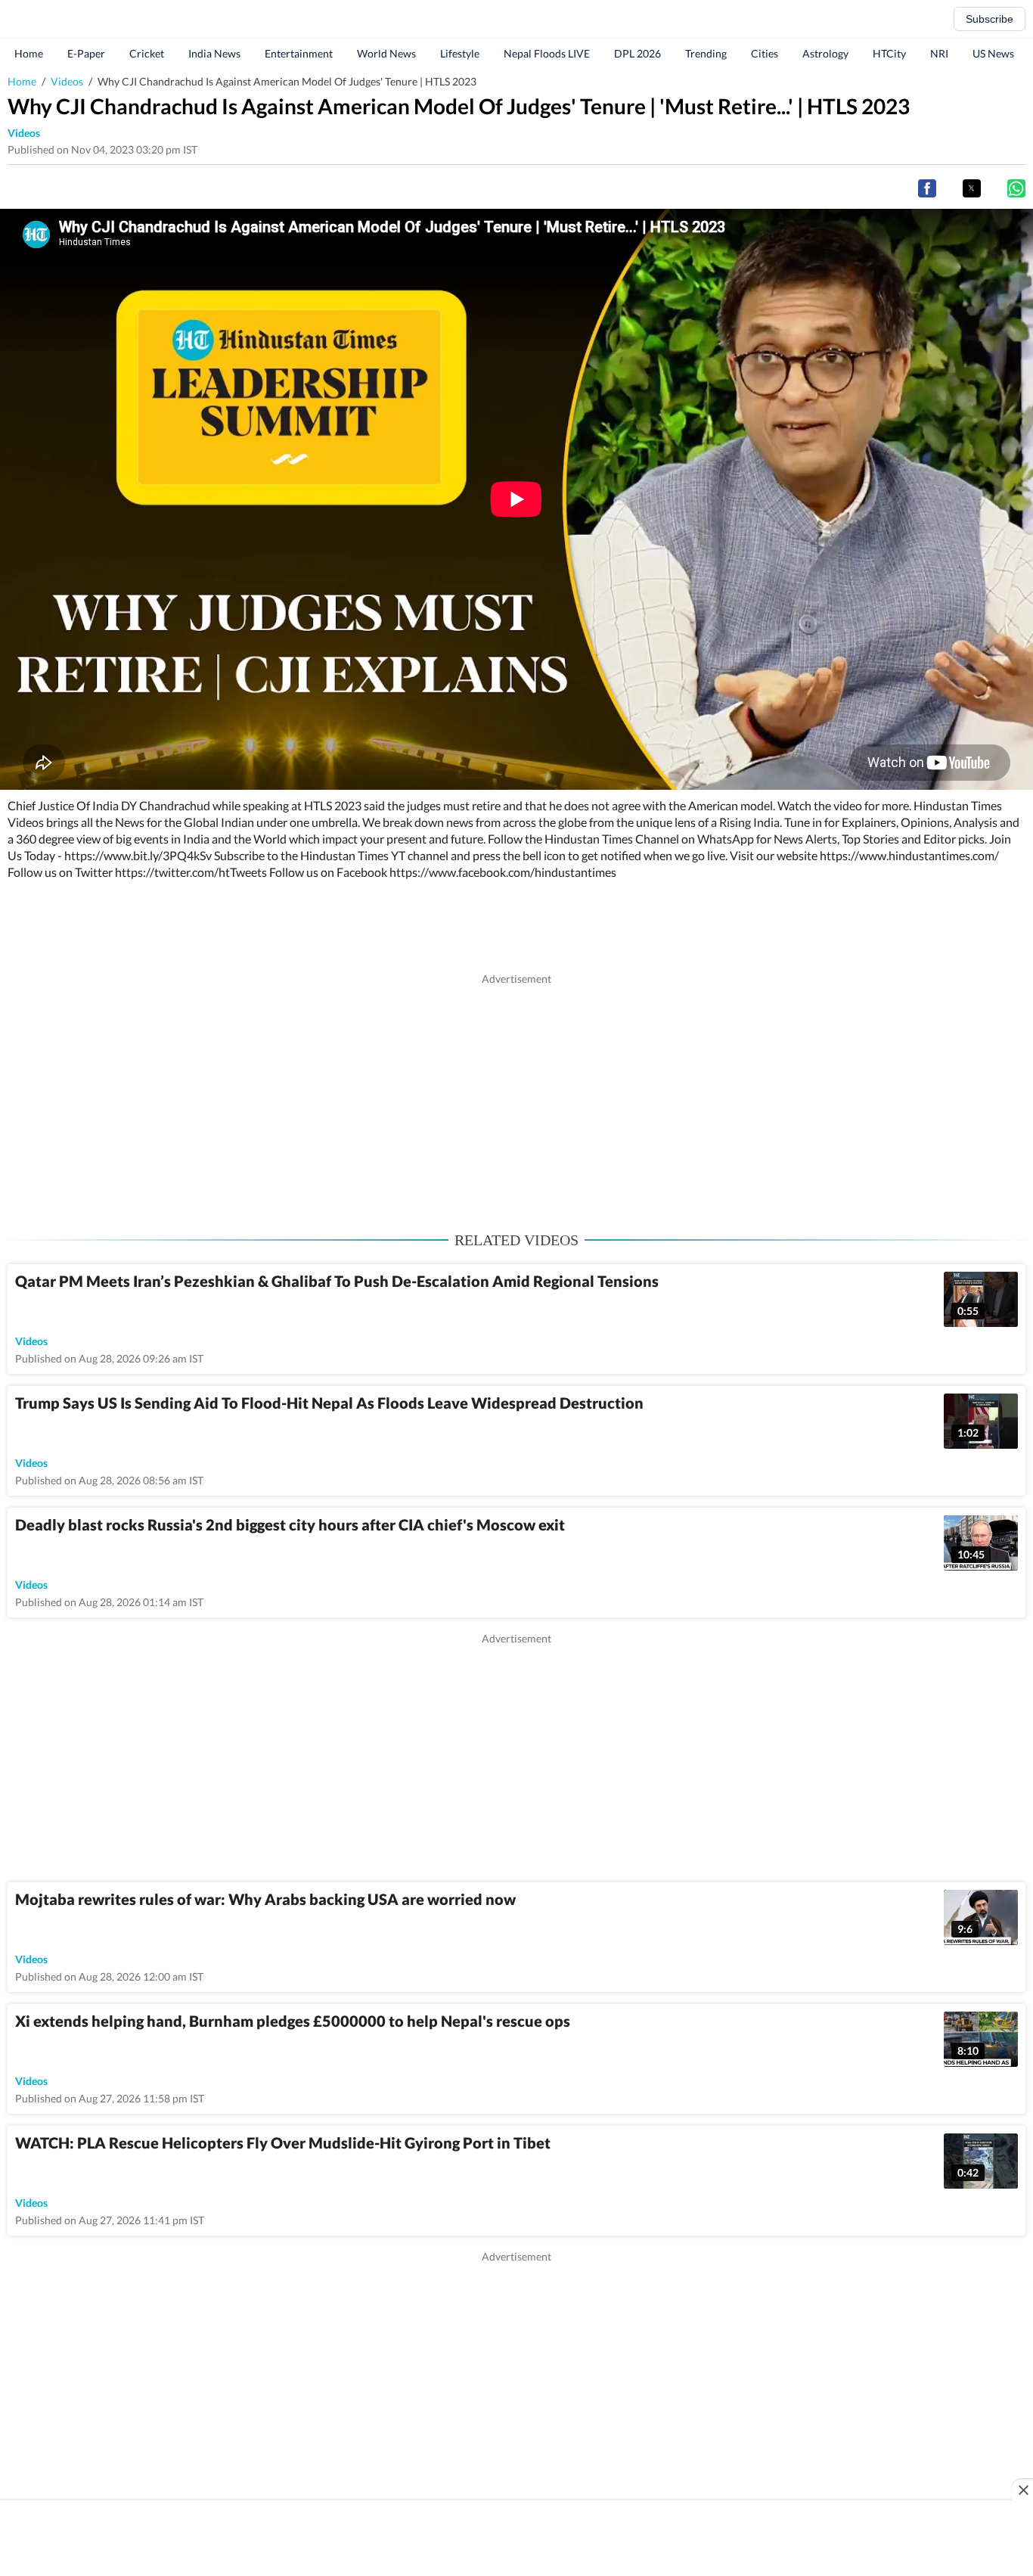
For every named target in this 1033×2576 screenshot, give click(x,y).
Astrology (825, 53)
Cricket (147, 53)
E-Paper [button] (86, 53)
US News (993, 53)
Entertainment (299, 53)
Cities (765, 53)
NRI (939, 53)
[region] (516, 1092)
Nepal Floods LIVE (547, 53)
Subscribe (990, 19)
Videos (67, 81)
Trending (706, 53)
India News (214, 53)
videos (24, 133)
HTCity (889, 53)
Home (29, 53)
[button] (927, 188)
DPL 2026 (637, 53)
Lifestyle (460, 53)
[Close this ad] (1022, 2490)
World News (386, 53)
